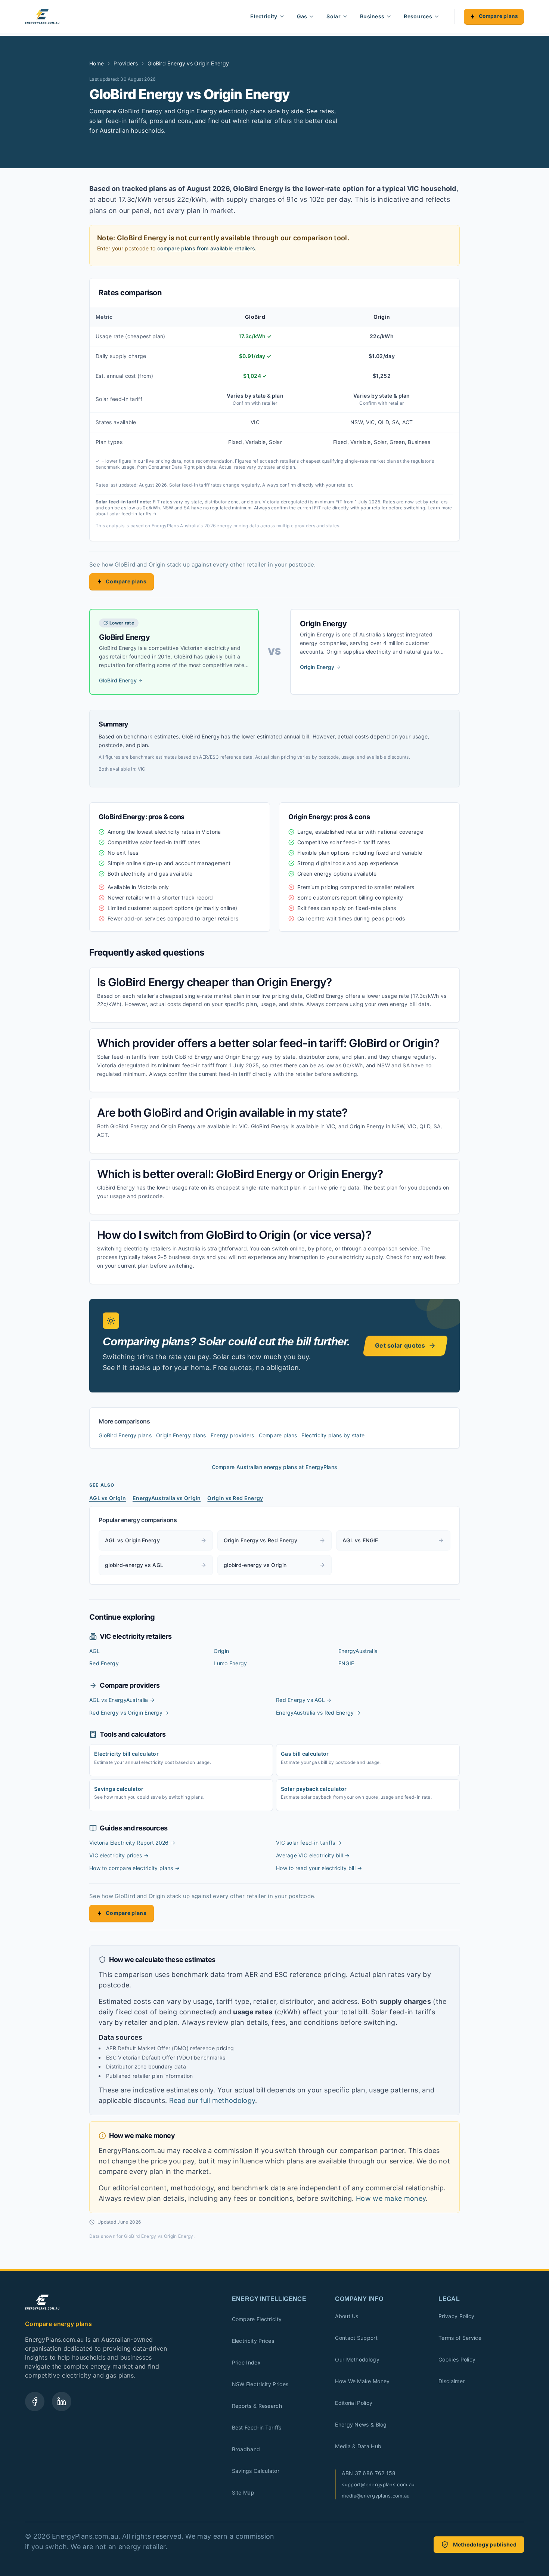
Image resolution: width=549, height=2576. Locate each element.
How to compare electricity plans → (134, 1868)
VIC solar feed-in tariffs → (309, 1843)
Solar (334, 16)
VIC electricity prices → (119, 1855)
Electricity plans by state (333, 1435)
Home (97, 63)
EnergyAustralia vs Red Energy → (318, 1713)
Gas (302, 16)
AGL (94, 1651)
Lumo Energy (230, 1663)
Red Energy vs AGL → (304, 1700)
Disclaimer (452, 2381)
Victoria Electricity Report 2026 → (132, 1843)
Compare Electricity (257, 2319)
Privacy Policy (456, 2316)
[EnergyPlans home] (42, 16)
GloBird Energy (118, 680)
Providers (126, 63)
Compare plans (498, 16)
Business (372, 16)
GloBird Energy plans (125, 1435)
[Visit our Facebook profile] (35, 2401)
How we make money (391, 2198)
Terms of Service (460, 2338)
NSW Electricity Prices (260, 2384)
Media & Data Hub (358, 2446)
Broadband (246, 2449)
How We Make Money (362, 2381)
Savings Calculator (256, 2471)
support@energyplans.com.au (378, 2484)
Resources (418, 16)
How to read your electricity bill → (319, 1868)
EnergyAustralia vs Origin (167, 1498)
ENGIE (346, 1663)
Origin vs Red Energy (235, 1498)
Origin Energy (317, 667)
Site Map (243, 2492)
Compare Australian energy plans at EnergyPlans (275, 1467)
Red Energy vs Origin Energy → (129, 1713)
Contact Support (356, 2338)
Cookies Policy (457, 2359)
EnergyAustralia (358, 1651)
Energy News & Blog (361, 2424)
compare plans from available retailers (206, 248)
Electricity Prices (253, 2341)
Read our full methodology (212, 2100)
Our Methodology (357, 2359)
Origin (221, 1651)
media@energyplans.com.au (376, 2496)
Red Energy (104, 1663)
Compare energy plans (58, 2324)
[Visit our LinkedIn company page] (62, 2401)
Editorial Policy (354, 2403)
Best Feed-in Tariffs (257, 2427)
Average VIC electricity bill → (313, 1855)
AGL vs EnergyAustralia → (122, 1700)
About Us (347, 2316)
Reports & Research (257, 2406)
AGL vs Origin (108, 1498)
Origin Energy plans (181, 1435)
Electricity (264, 16)
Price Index (246, 2362)
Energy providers (232, 1435)
